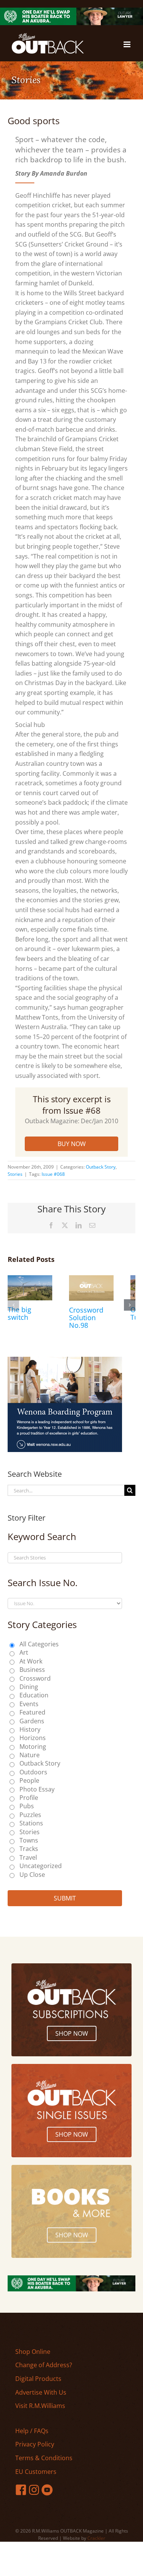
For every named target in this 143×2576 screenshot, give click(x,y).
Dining (29, 1687)
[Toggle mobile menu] (128, 44)
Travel (28, 1857)
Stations (31, 1823)
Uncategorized (41, 1866)
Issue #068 (53, 1174)
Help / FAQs (32, 2431)
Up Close (32, 1875)
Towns (29, 1840)
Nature (30, 1755)
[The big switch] (30, 1279)
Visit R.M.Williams (40, 2406)
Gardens (32, 1721)
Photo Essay (37, 1789)
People (29, 1780)
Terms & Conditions (44, 2458)
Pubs (27, 1806)
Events (29, 1704)
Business (32, 1670)
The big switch (19, 1313)
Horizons (33, 1738)
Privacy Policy (35, 2444)
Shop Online (33, 2352)
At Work (31, 1661)
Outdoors (33, 1772)
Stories (15, 1174)
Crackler (96, 2538)
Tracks (29, 1849)
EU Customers (36, 2472)
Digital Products (38, 2379)
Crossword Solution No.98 (86, 1318)
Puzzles (30, 1815)
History (30, 1729)
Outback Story (101, 1167)
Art (24, 1652)
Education (34, 1695)
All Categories (39, 1644)
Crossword (35, 1678)
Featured (32, 1712)
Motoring (33, 1747)
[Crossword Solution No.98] (91, 1279)
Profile (29, 1798)
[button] (13, 1305)
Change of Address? (44, 2365)
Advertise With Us (41, 2392)
